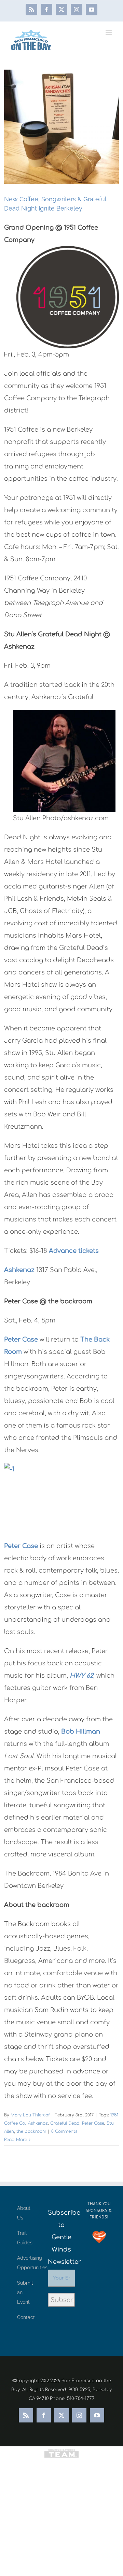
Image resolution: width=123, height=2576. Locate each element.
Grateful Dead (65, 2123)
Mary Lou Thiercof (30, 2115)
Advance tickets (74, 1251)
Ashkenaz (19, 1270)
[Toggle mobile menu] (109, 32)
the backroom (31, 2131)
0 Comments (64, 2131)
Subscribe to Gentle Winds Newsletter (61, 2237)
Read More (16, 2140)
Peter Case (21, 1340)
